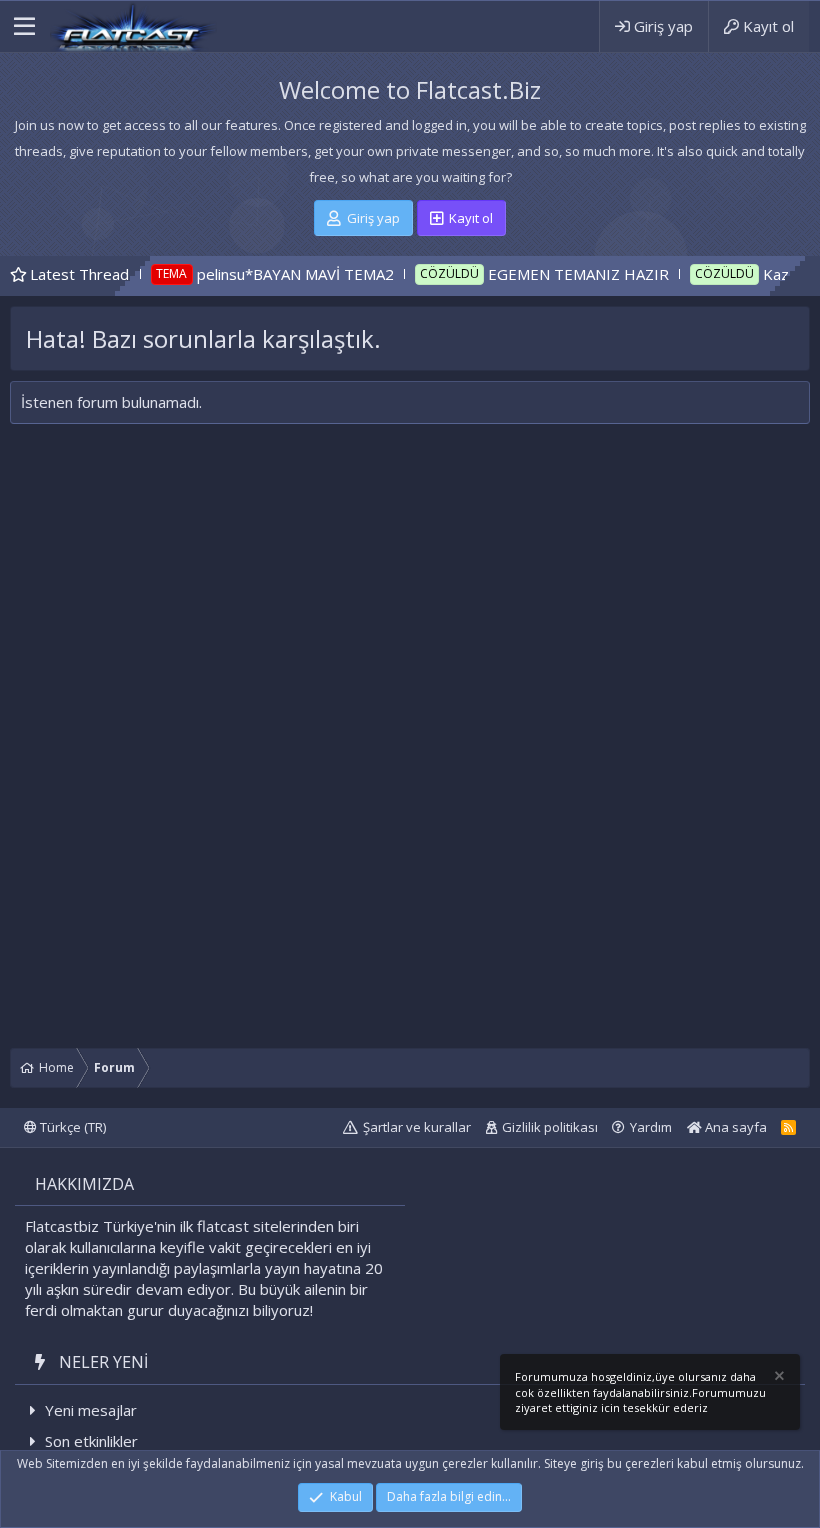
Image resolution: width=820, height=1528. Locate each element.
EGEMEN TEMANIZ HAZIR (542, 274)
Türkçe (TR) (71, 1127)
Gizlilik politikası (550, 1127)
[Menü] (24, 27)
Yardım (651, 1127)
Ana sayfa (734, 1127)
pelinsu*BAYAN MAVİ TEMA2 (259, 274)
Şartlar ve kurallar (417, 1127)
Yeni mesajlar (91, 1410)
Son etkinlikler (91, 1441)
